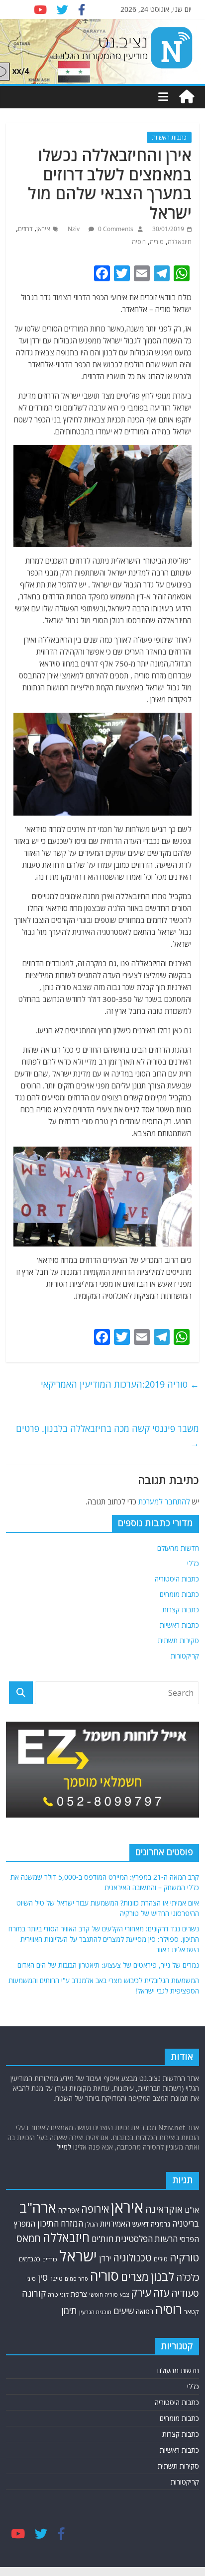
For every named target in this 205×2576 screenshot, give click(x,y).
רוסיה (139, 242)
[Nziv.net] (187, 97)
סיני (31, 2279)
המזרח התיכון (60, 2223)
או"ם (192, 2210)
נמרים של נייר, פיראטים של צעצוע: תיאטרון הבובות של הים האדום (108, 1965)
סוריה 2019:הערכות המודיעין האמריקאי (120, 1384)
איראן (43, 229)
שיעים (124, 2311)
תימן (69, 2310)
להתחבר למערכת (164, 1501)
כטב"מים (30, 2259)
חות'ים (102, 2239)
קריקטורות (185, 1656)
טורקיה (184, 2257)
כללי (193, 1563)
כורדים (50, 2259)
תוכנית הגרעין (95, 2312)
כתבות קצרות (181, 1610)
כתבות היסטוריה (177, 1579)
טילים (161, 2259)
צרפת (79, 2294)
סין (43, 2277)
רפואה (145, 2311)
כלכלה (188, 2277)
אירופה (95, 2209)
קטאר (192, 2312)
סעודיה (185, 2293)
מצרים (135, 2277)
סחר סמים (76, 2279)
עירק (141, 2292)
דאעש (141, 2224)
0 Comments (115, 229)
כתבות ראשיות (169, 137)
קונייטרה (58, 2294)
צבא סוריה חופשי (109, 2294)
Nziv (74, 229)
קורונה (34, 2293)
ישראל (78, 2256)
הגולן (92, 2224)
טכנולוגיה (132, 2258)
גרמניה (160, 2224)
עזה (161, 2293)
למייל (64, 2147)
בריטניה (186, 2223)
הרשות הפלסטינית (147, 2239)
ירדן (105, 2258)
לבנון (162, 2276)
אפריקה (69, 2210)
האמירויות (115, 2224)
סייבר (56, 2278)
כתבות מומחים (179, 1594)
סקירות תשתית (178, 1640)
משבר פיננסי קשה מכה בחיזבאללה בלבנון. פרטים (107, 1436)
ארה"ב (38, 2207)
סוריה (157, 242)
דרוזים (25, 229)
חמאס (29, 2238)
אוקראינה (164, 2209)
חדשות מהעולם (178, 1548)
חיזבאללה (180, 242)
